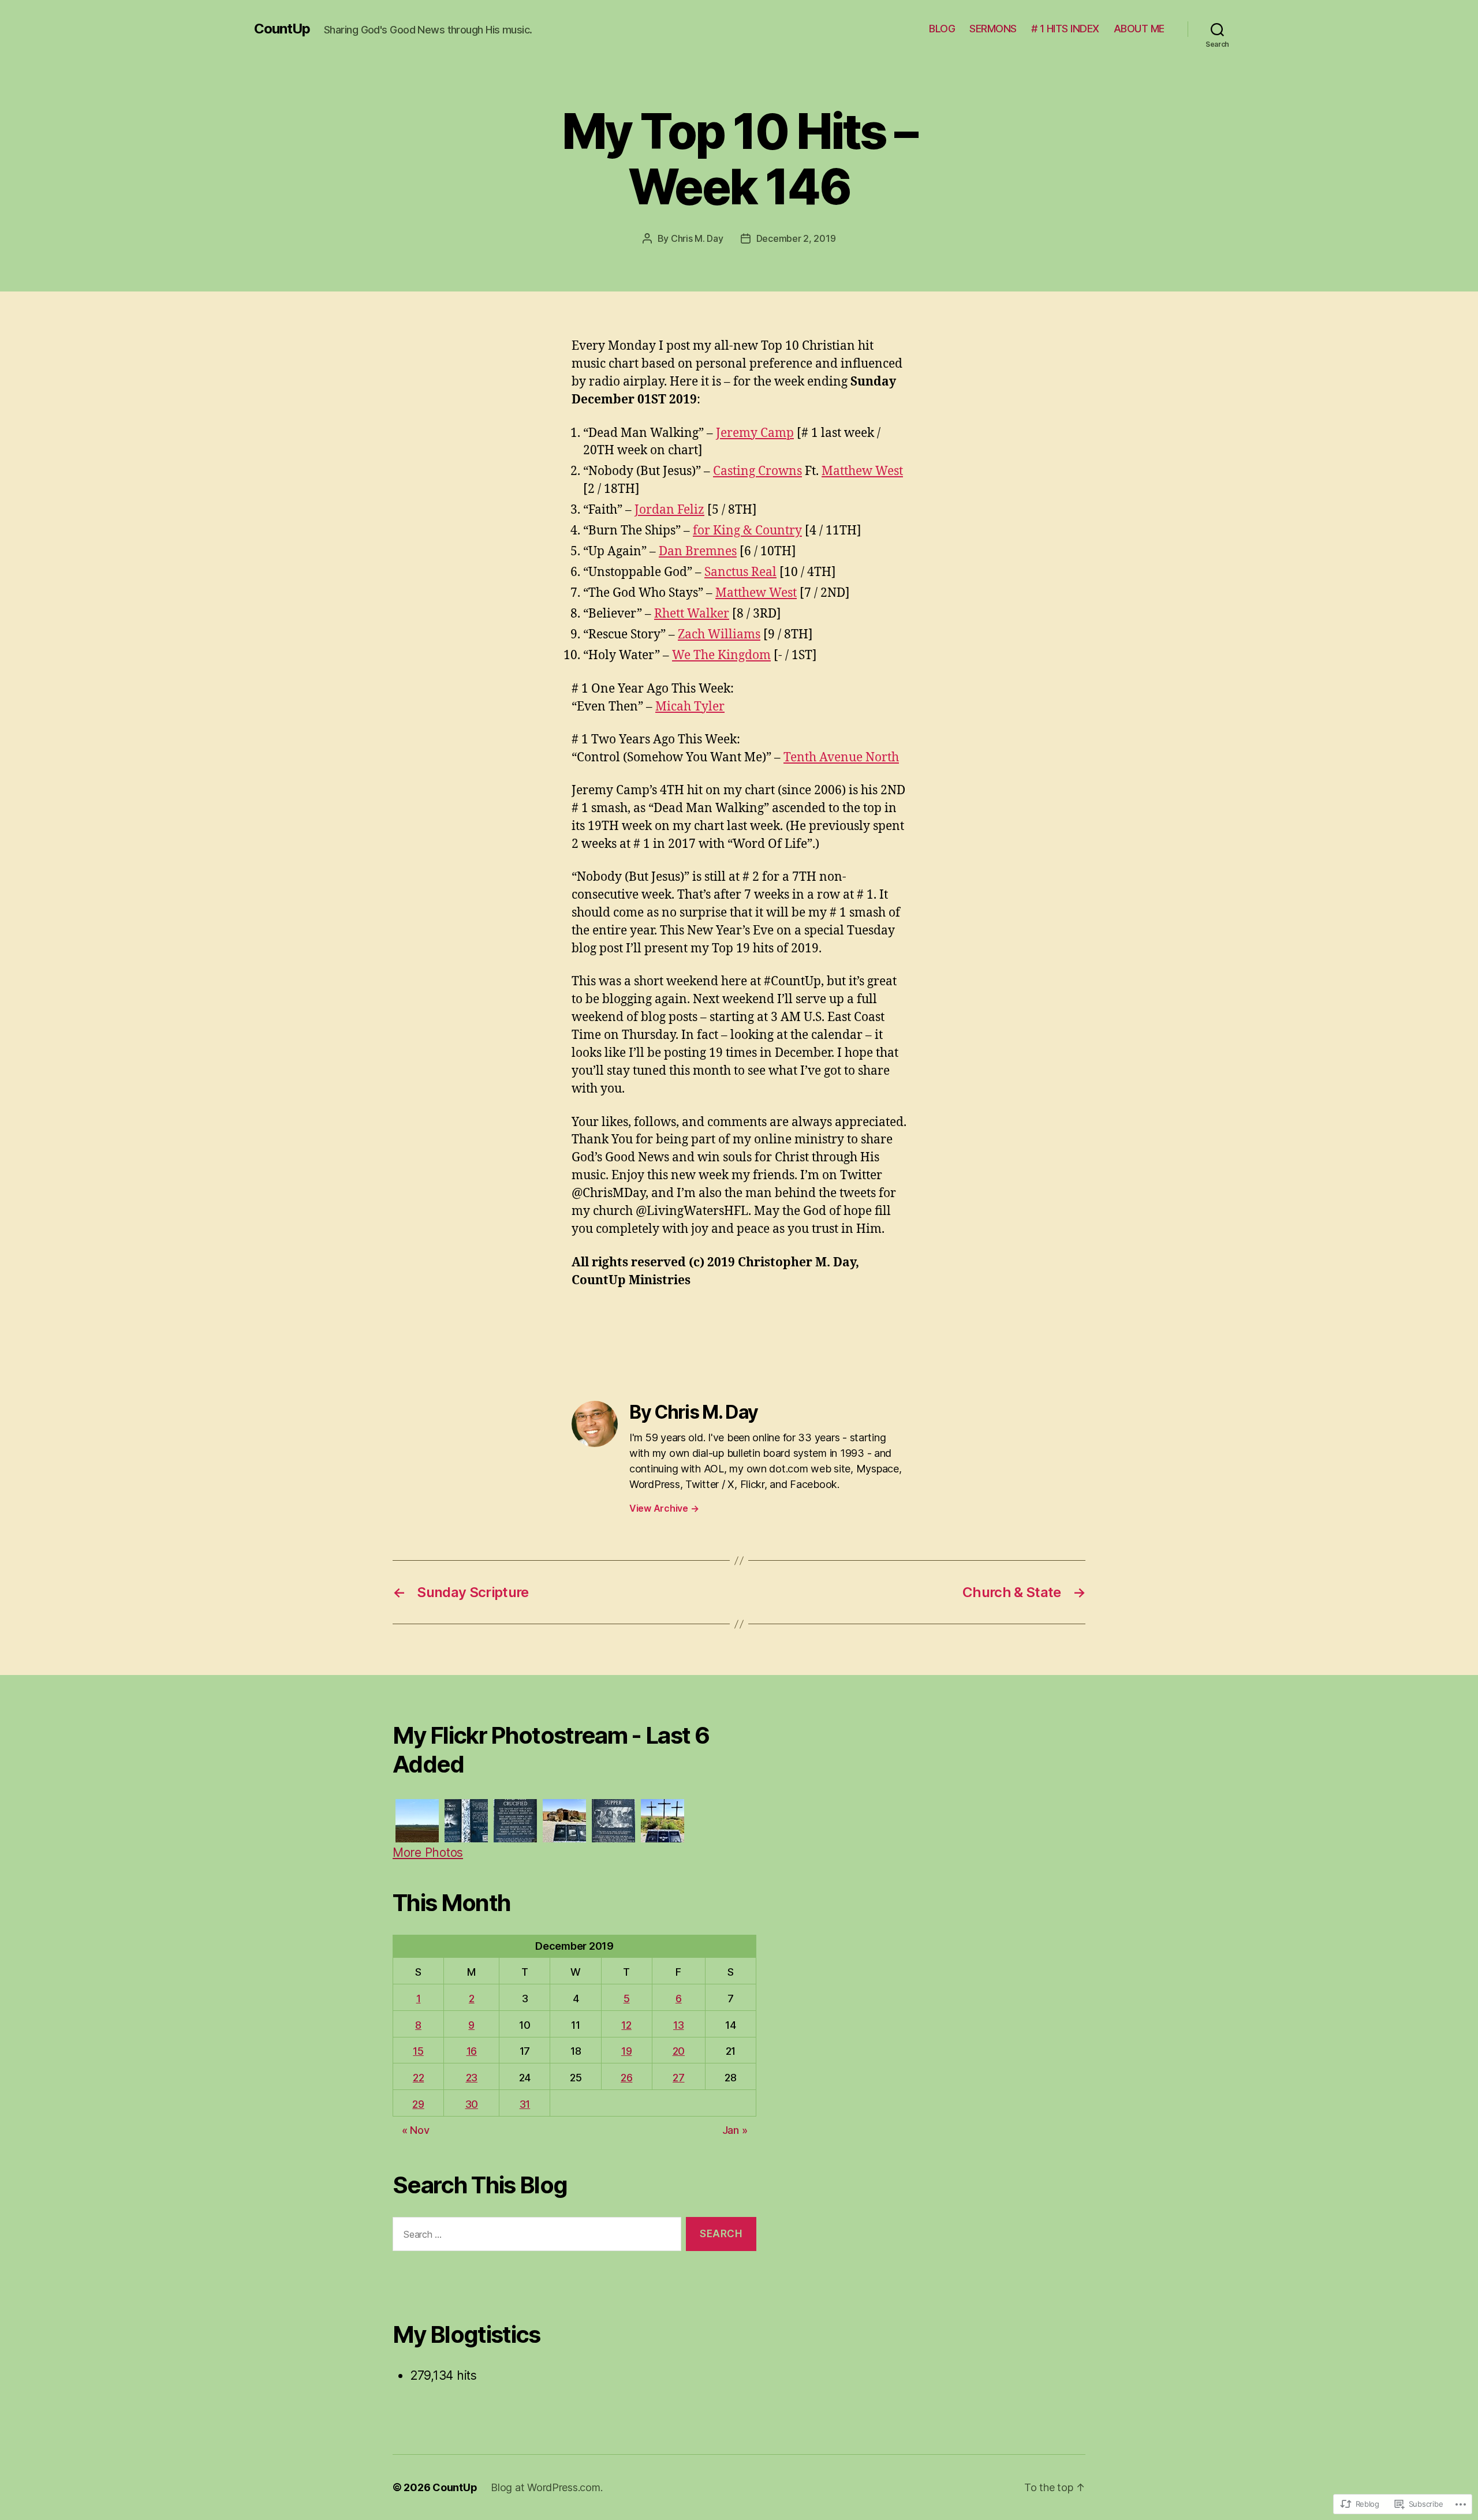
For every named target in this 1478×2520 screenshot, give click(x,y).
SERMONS (993, 29)
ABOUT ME (1139, 29)
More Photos (428, 1852)
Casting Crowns (757, 471)
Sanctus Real (740, 572)
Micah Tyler (690, 707)
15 (418, 2051)
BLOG (942, 29)
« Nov (416, 2130)
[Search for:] (535, 2236)
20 (679, 2051)
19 (626, 2051)
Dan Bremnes (698, 552)
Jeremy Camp (755, 433)
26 (626, 2078)
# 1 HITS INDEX (1065, 29)
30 (472, 2104)
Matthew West (862, 471)
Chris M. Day (697, 238)
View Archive (664, 1508)
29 (418, 2104)
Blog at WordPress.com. (546, 2487)
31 (525, 2104)
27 (678, 2078)
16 (472, 2051)
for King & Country (747, 531)
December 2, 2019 (796, 238)
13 (678, 2025)
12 (626, 2025)
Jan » (735, 2130)
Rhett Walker (692, 614)
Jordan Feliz (669, 510)
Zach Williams (719, 635)
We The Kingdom (721, 655)
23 (472, 2078)
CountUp (282, 29)
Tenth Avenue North (841, 758)
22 (418, 2078)
